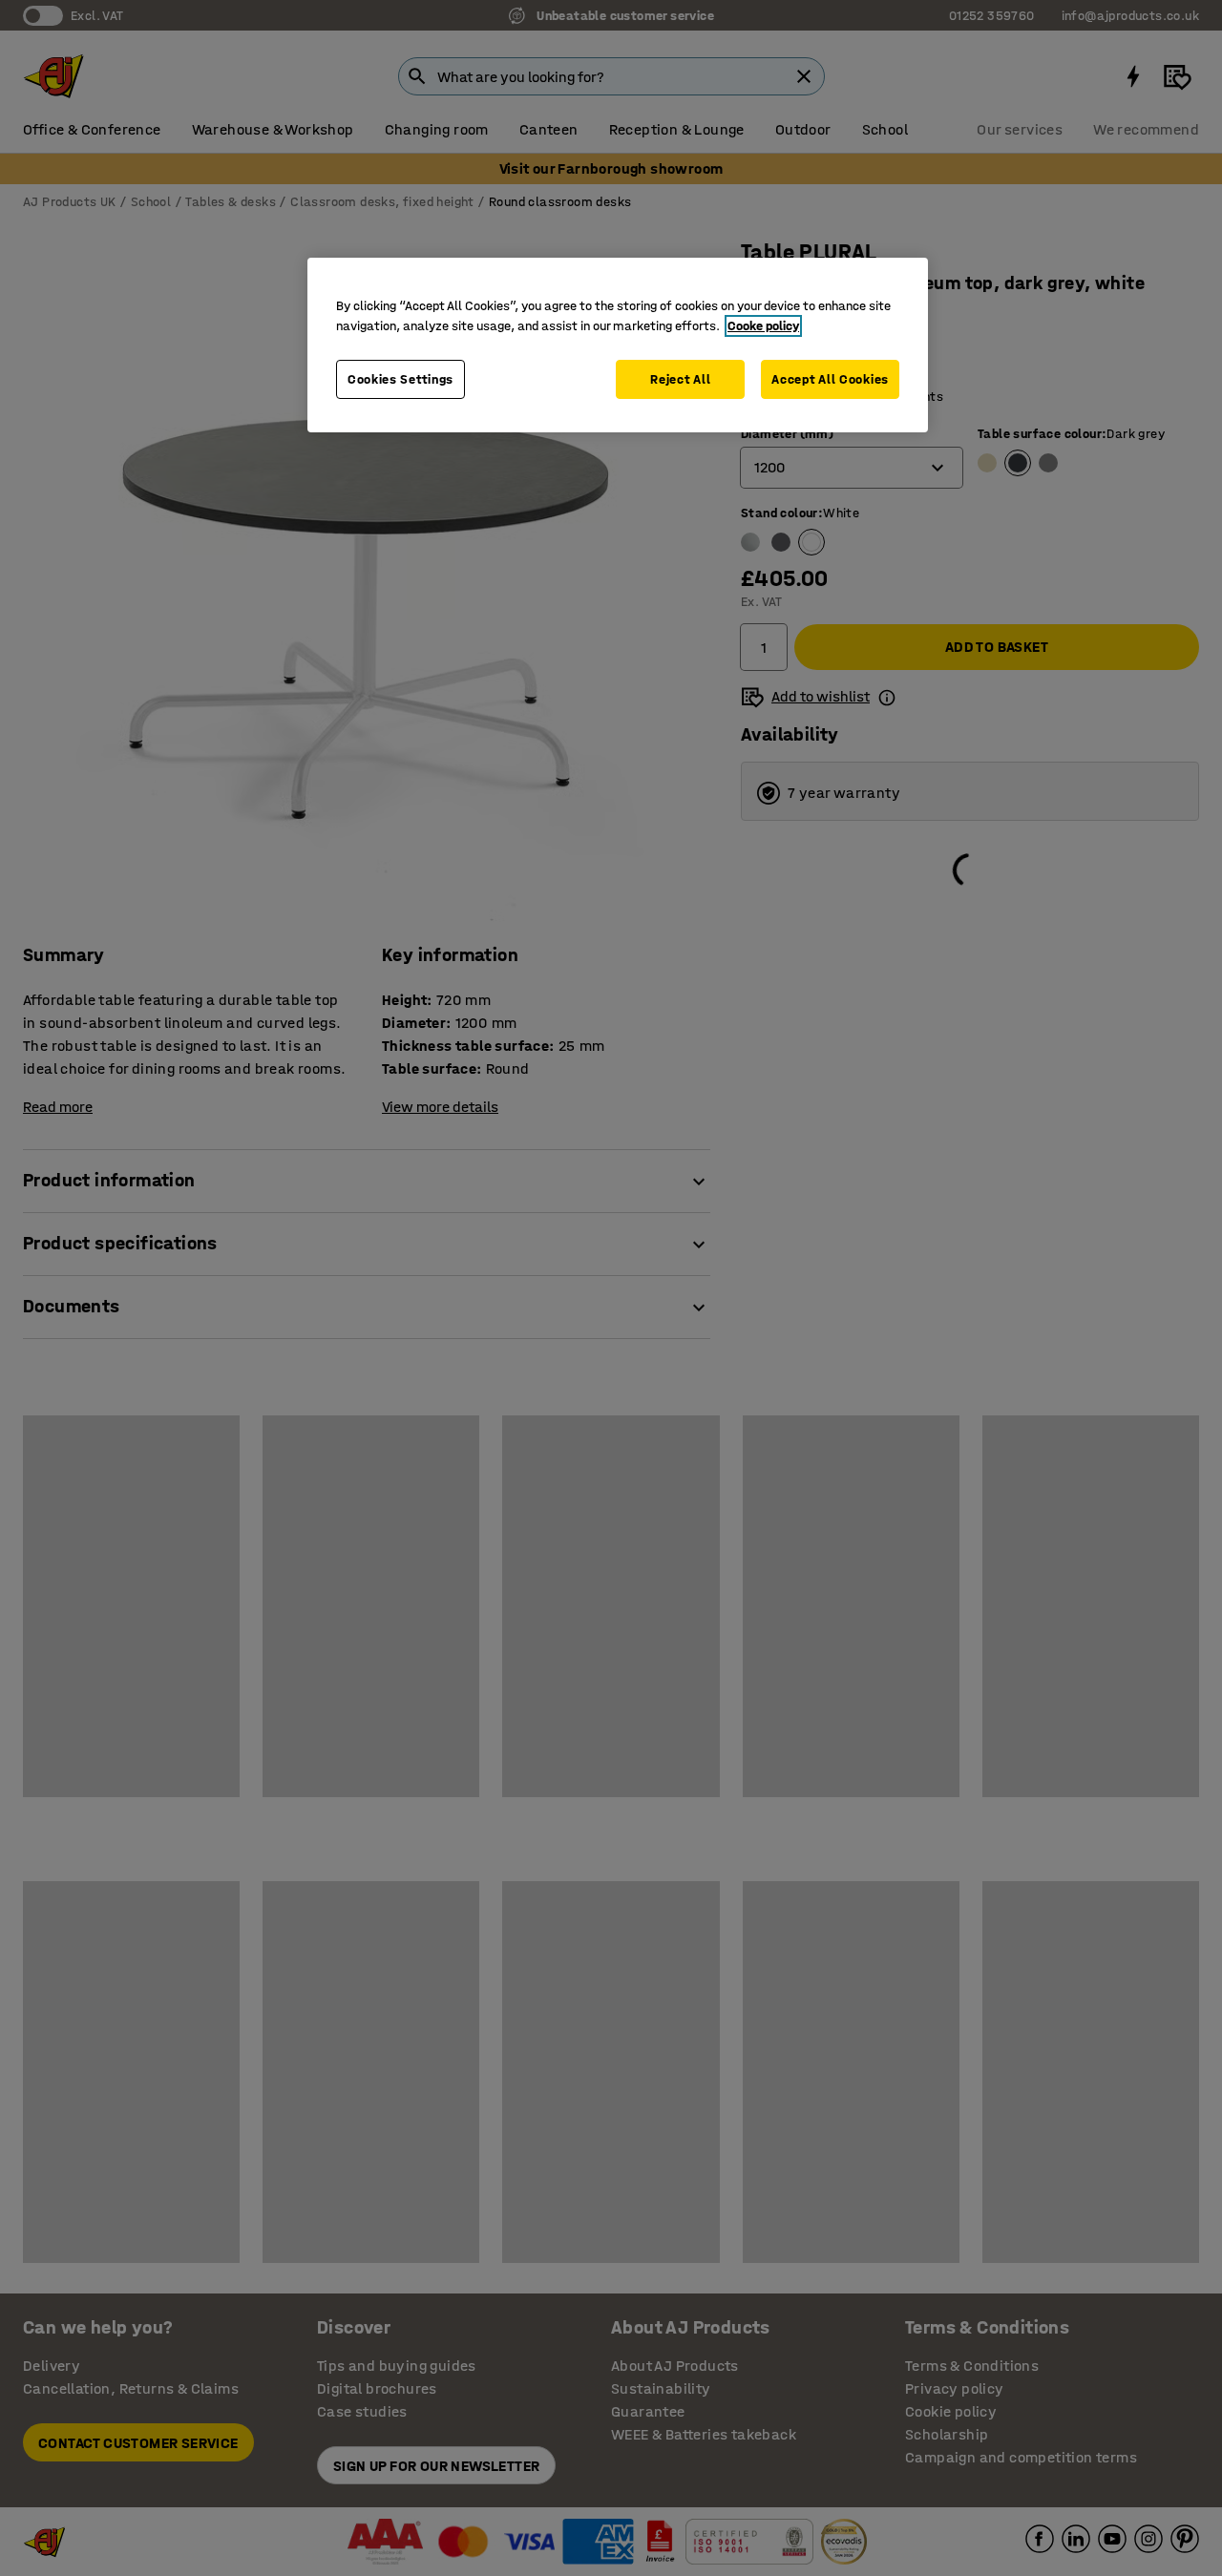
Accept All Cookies (830, 379)
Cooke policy (763, 326)
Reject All (680, 379)
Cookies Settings (400, 379)
